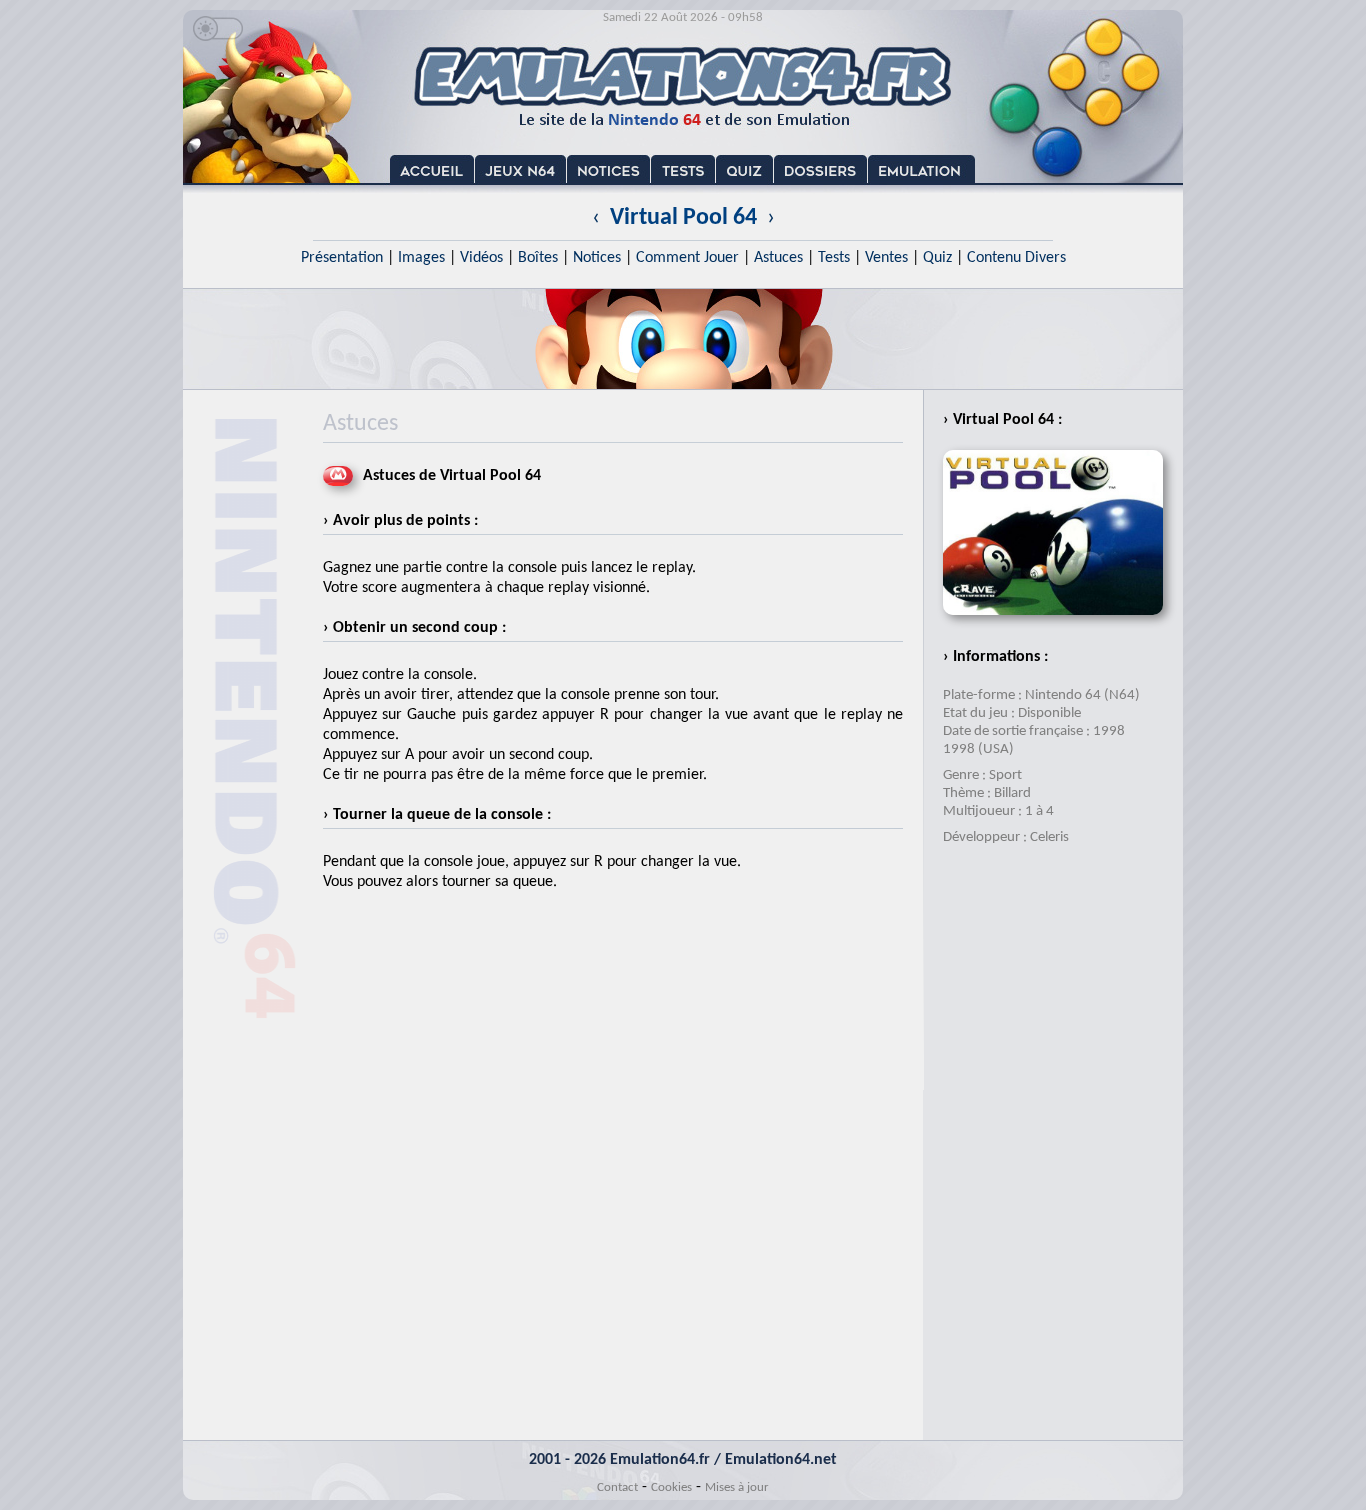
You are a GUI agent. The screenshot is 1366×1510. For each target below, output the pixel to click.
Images (421, 258)
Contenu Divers (1016, 258)
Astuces (778, 258)
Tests (834, 258)
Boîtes (538, 258)
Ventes (886, 258)
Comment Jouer (687, 258)
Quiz (937, 258)
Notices (597, 258)
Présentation (342, 258)
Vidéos (481, 258)
